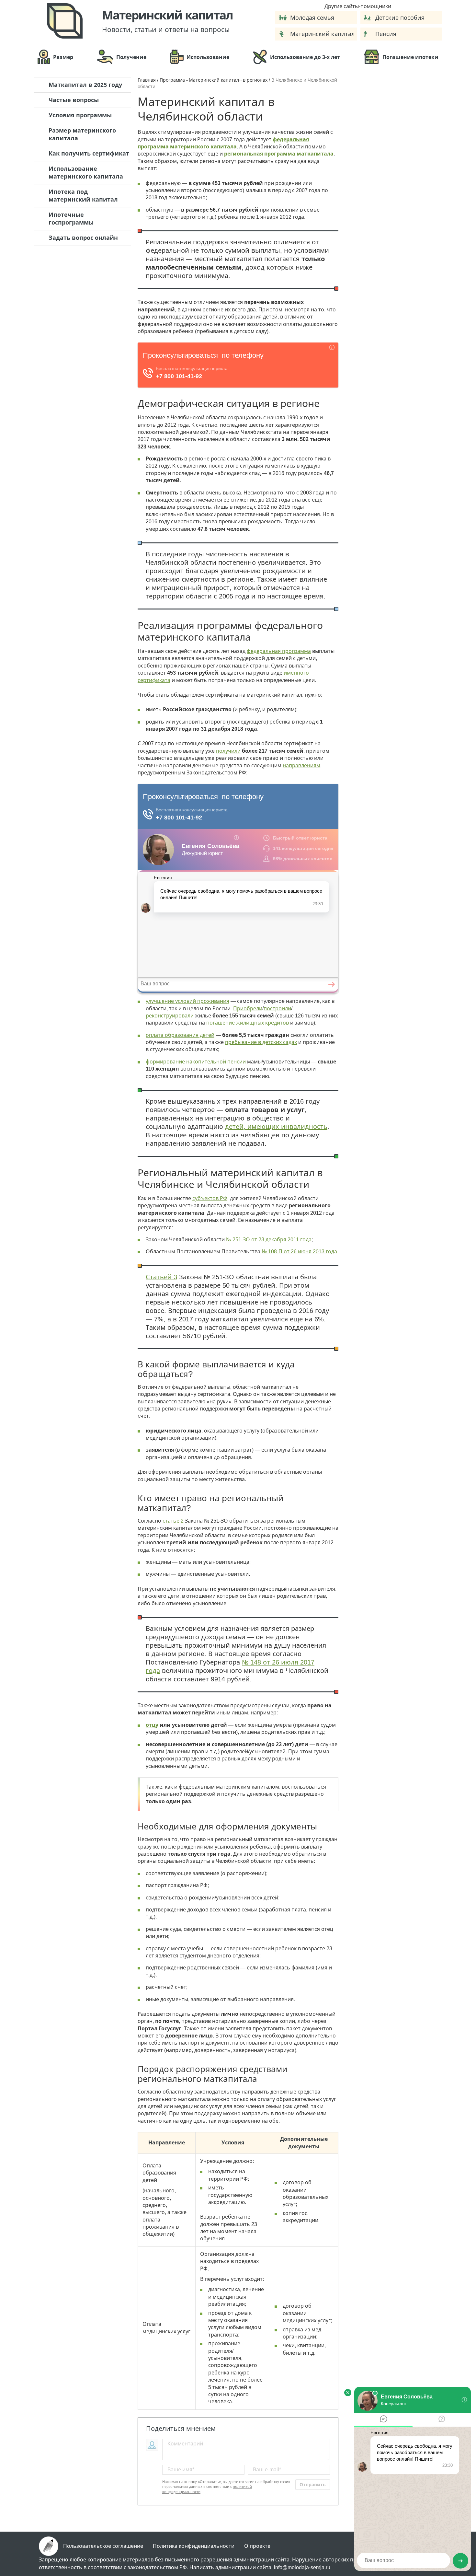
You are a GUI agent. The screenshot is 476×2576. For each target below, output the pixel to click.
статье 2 (173, 1521)
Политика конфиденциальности (194, 2546)
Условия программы (80, 115)
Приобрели (248, 1009)
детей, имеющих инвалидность (276, 1127)
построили (277, 1009)
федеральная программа (279, 651)
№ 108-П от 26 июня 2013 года (299, 1252)
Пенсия (386, 34)
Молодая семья (312, 18)
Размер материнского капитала (82, 134)
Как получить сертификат (89, 154)
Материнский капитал (322, 34)
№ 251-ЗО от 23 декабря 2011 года (269, 1240)
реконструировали (170, 1016)
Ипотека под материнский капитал (83, 196)
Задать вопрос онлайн (83, 238)
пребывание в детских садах (261, 1042)
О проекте (257, 2546)
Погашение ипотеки (410, 57)
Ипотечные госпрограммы (71, 219)
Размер (63, 57)
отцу (152, 1725)
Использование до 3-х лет (305, 57)
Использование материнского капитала (86, 173)
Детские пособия (400, 18)
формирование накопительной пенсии (196, 1062)
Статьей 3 (161, 1277)
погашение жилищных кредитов (248, 1023)
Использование (208, 57)
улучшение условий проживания (187, 1001)
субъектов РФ (210, 1198)
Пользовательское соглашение (103, 2546)
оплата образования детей (180, 1035)
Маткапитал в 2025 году (85, 85)
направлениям (301, 766)
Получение (131, 57)
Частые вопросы (74, 100)
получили (228, 751)
